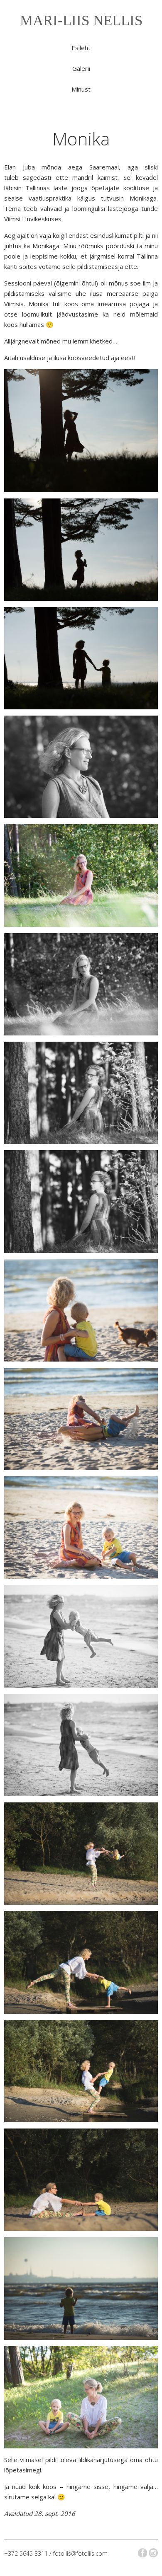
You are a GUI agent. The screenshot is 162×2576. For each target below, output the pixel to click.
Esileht (81, 48)
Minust (81, 89)
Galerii (81, 68)
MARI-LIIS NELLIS (81, 21)
